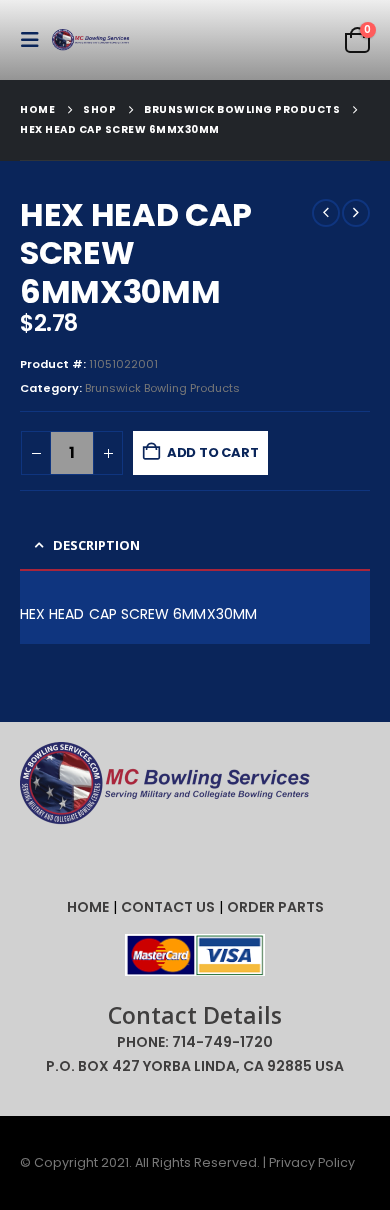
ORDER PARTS (275, 907)
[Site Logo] (92, 40)
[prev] (326, 213)
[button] (36, 40)
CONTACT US (168, 907)
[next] (356, 213)
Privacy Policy (312, 1162)
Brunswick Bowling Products (162, 388)
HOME (88, 907)
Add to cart (213, 452)
